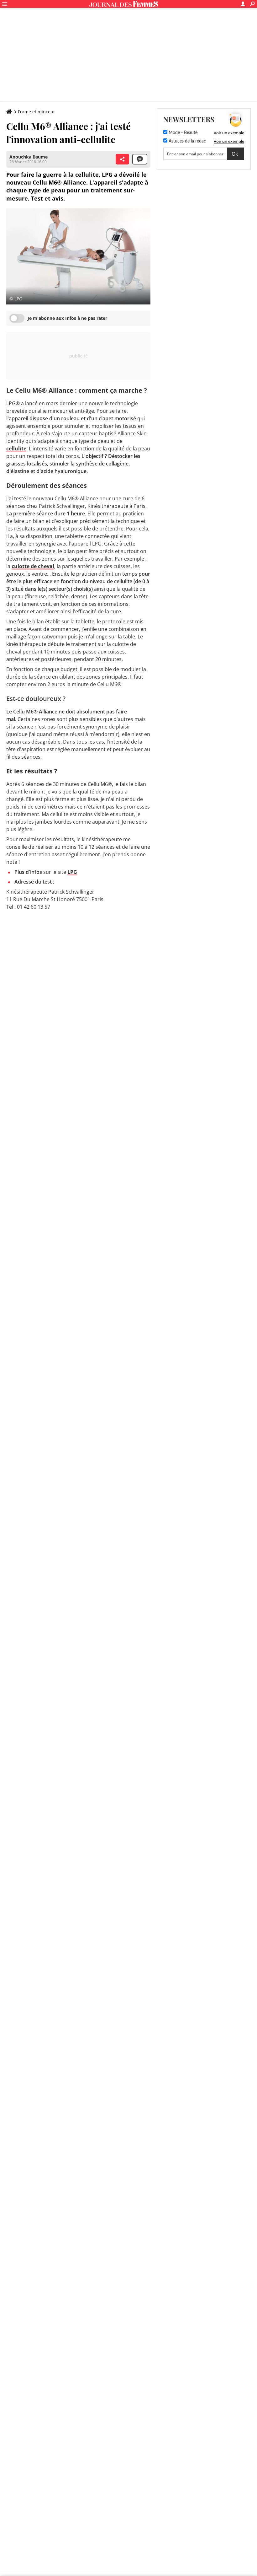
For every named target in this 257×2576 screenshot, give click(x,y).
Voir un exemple (229, 133)
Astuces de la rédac (187, 141)
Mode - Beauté (182, 133)
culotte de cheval (33, 566)
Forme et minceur (37, 112)
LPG (72, 872)
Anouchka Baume (29, 157)
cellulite (16, 449)
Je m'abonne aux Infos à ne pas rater (67, 318)
